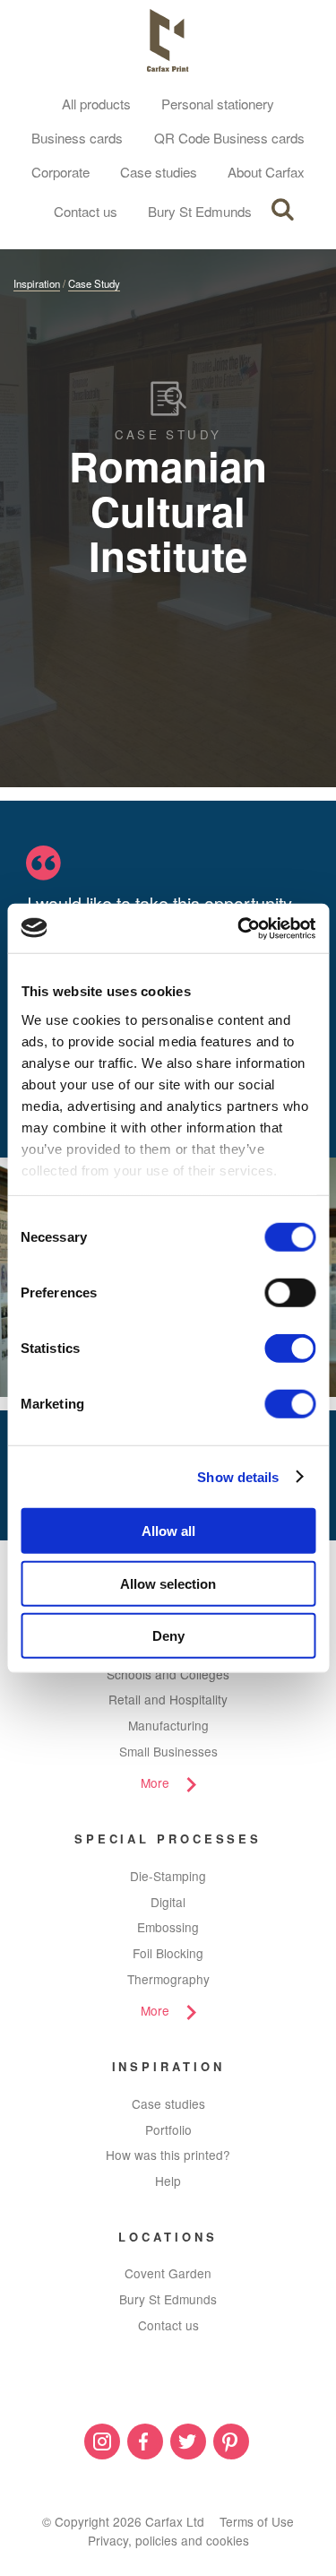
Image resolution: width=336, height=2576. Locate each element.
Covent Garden (168, 2273)
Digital (168, 1902)
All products (96, 104)
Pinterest (231, 2442)
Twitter (188, 2442)
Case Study (94, 283)
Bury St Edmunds (200, 211)
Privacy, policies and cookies (168, 2540)
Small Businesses (168, 1751)
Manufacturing (168, 1725)
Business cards (77, 138)
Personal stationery (218, 104)
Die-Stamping (168, 1876)
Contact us (86, 211)
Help (168, 2181)
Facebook (145, 2442)
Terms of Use (257, 2521)
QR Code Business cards (229, 138)
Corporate (60, 172)
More (155, 1782)
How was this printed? (168, 2155)
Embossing (168, 1927)
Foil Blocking (168, 1953)
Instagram (102, 2442)
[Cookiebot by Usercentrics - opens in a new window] (239, 928)
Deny (168, 1636)
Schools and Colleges (168, 1674)
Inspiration (37, 283)
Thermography (168, 1979)
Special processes (168, 1839)
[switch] (290, 1293)
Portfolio (168, 2129)
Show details (238, 1476)
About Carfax (266, 172)
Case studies (159, 172)
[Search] (282, 210)
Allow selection (168, 1583)
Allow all (168, 1531)
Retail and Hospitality (168, 1699)
